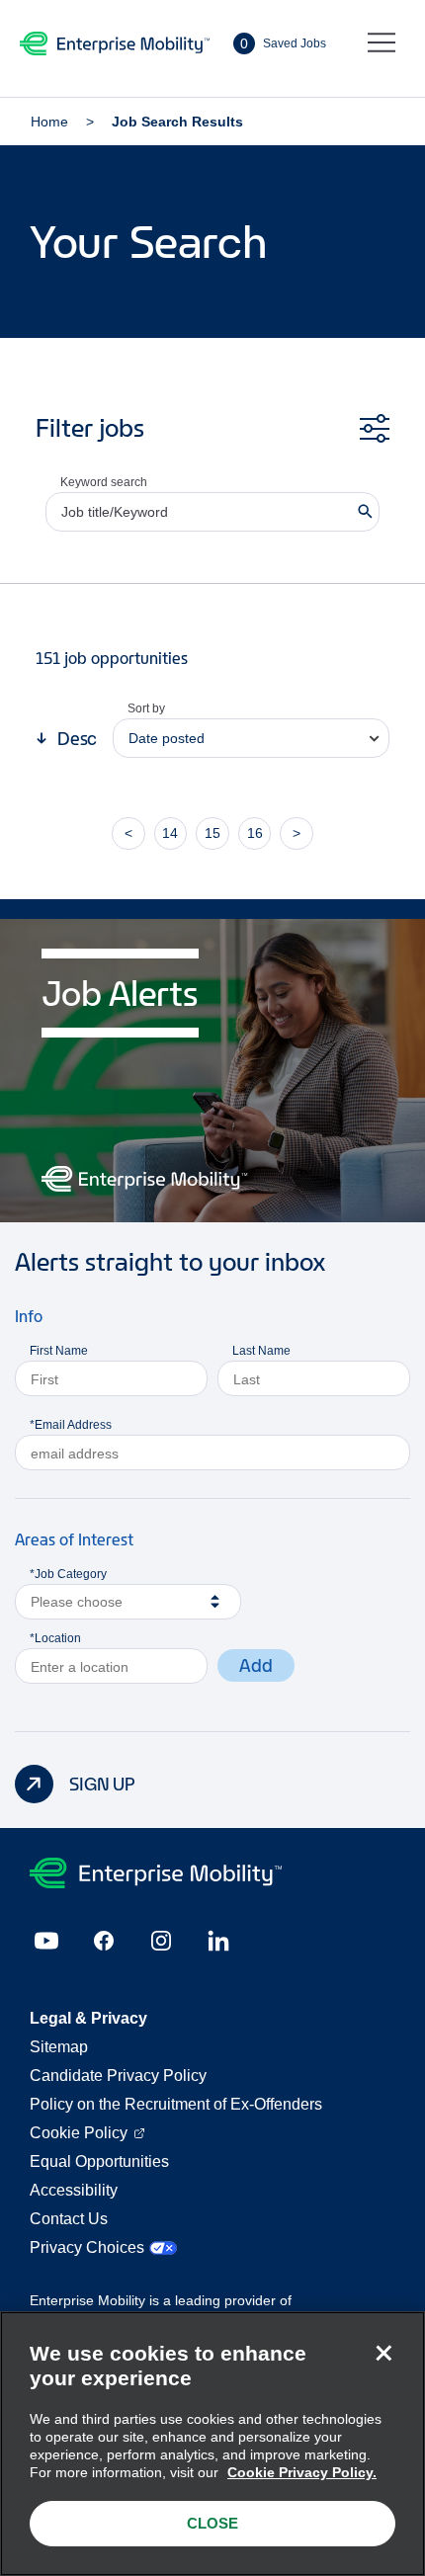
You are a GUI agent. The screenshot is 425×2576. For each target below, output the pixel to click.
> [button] (297, 833)
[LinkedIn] (218, 1941)
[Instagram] (161, 1941)
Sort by (146, 708)
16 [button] (255, 833)
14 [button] (170, 833)
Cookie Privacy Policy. (302, 2472)
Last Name (261, 1351)
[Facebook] (104, 1941)
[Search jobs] (365, 512)
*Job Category (68, 1574)
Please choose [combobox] (77, 1602)
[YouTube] (46, 1941)
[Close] (383, 2353)
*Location (55, 1638)
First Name (59, 1351)
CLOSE (212, 2523)
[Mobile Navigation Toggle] (382, 43)
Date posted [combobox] (167, 738)
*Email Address (71, 1425)
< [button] (128, 833)
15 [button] (212, 833)
